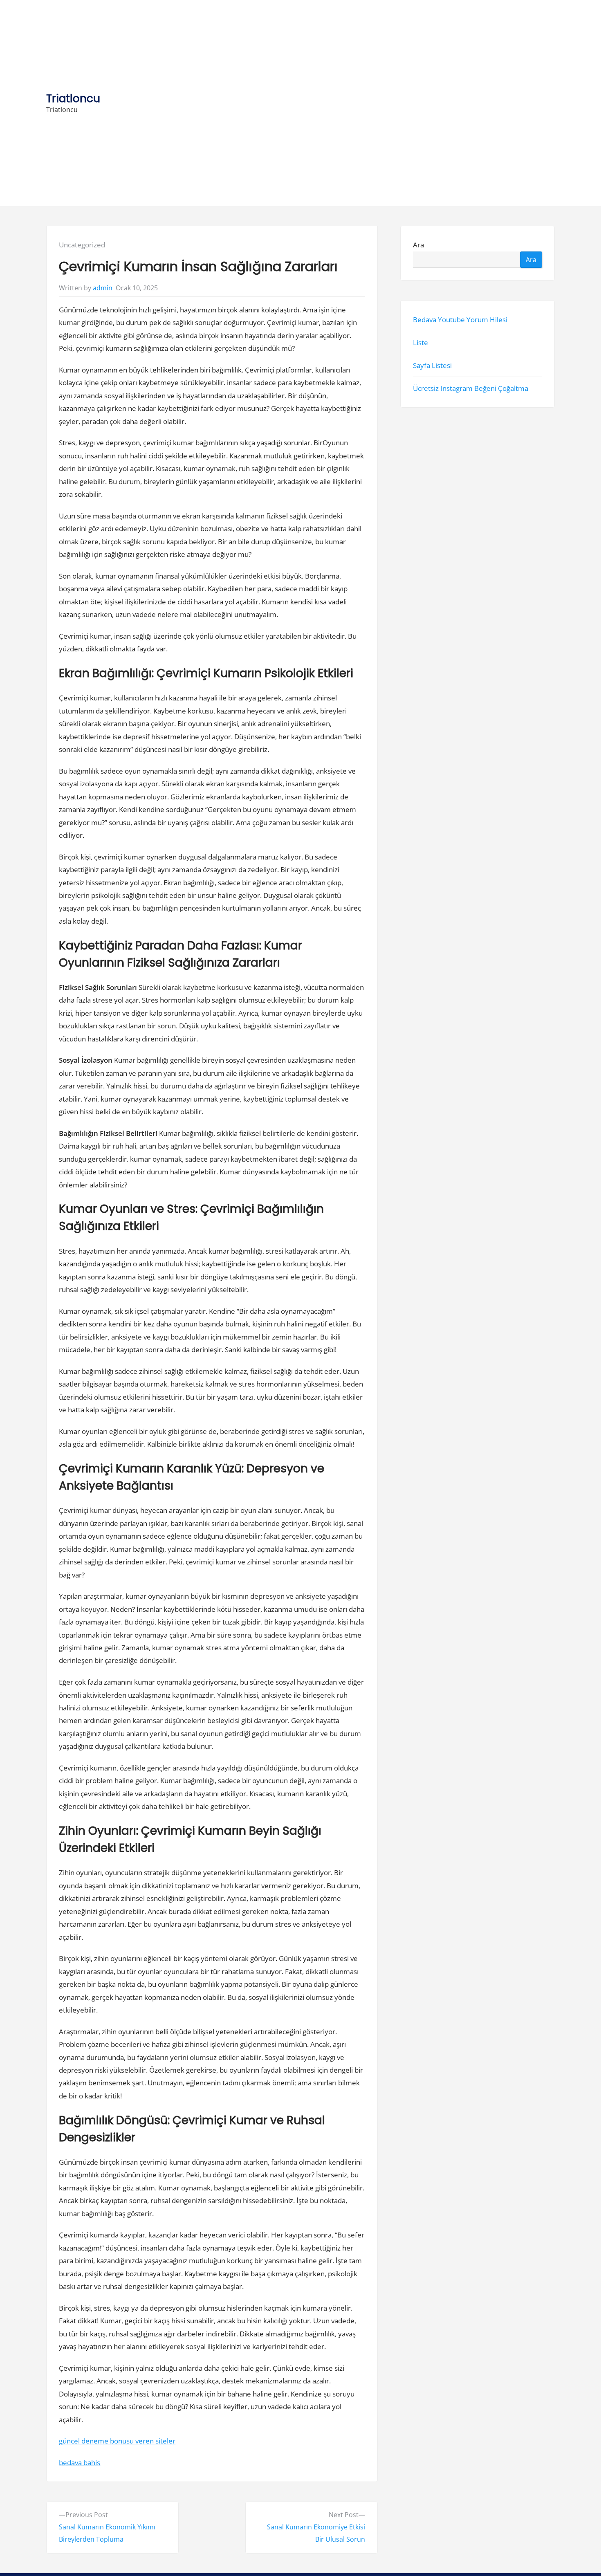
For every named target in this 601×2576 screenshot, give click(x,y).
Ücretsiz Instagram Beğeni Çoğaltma (471, 388)
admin (103, 288)
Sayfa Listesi (432, 365)
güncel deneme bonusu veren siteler (117, 2441)
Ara (418, 245)
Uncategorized (82, 245)
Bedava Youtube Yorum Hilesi (460, 320)
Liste (420, 342)
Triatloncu (73, 98)
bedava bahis (80, 2463)
